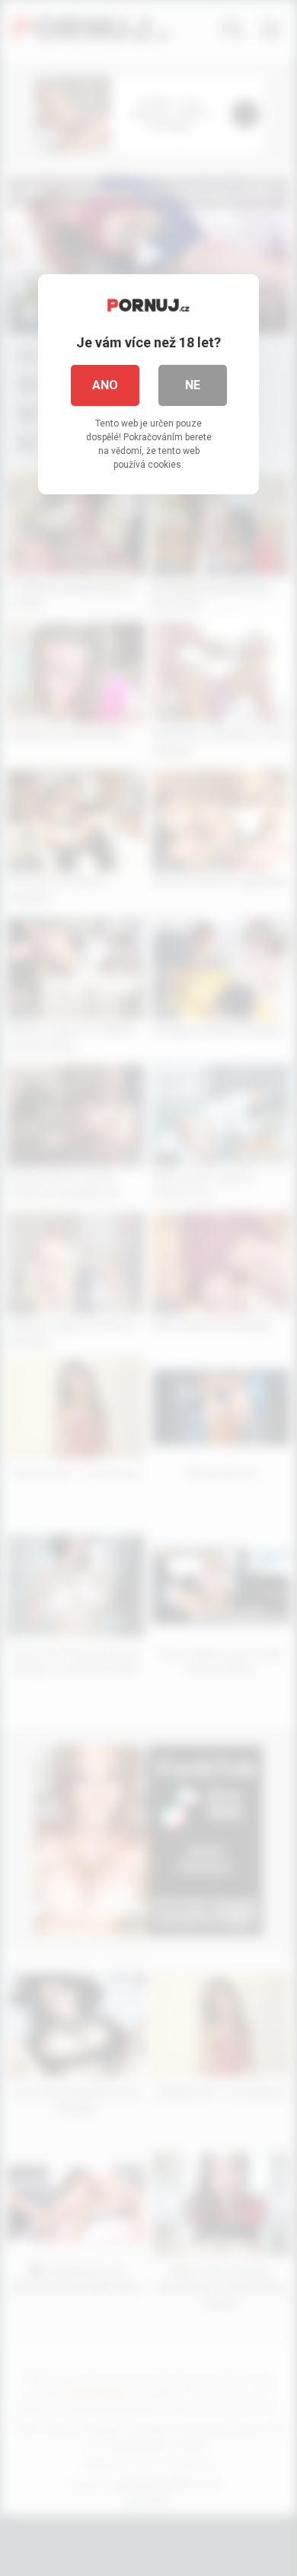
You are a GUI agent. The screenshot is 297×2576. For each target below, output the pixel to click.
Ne (193, 385)
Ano (105, 385)
